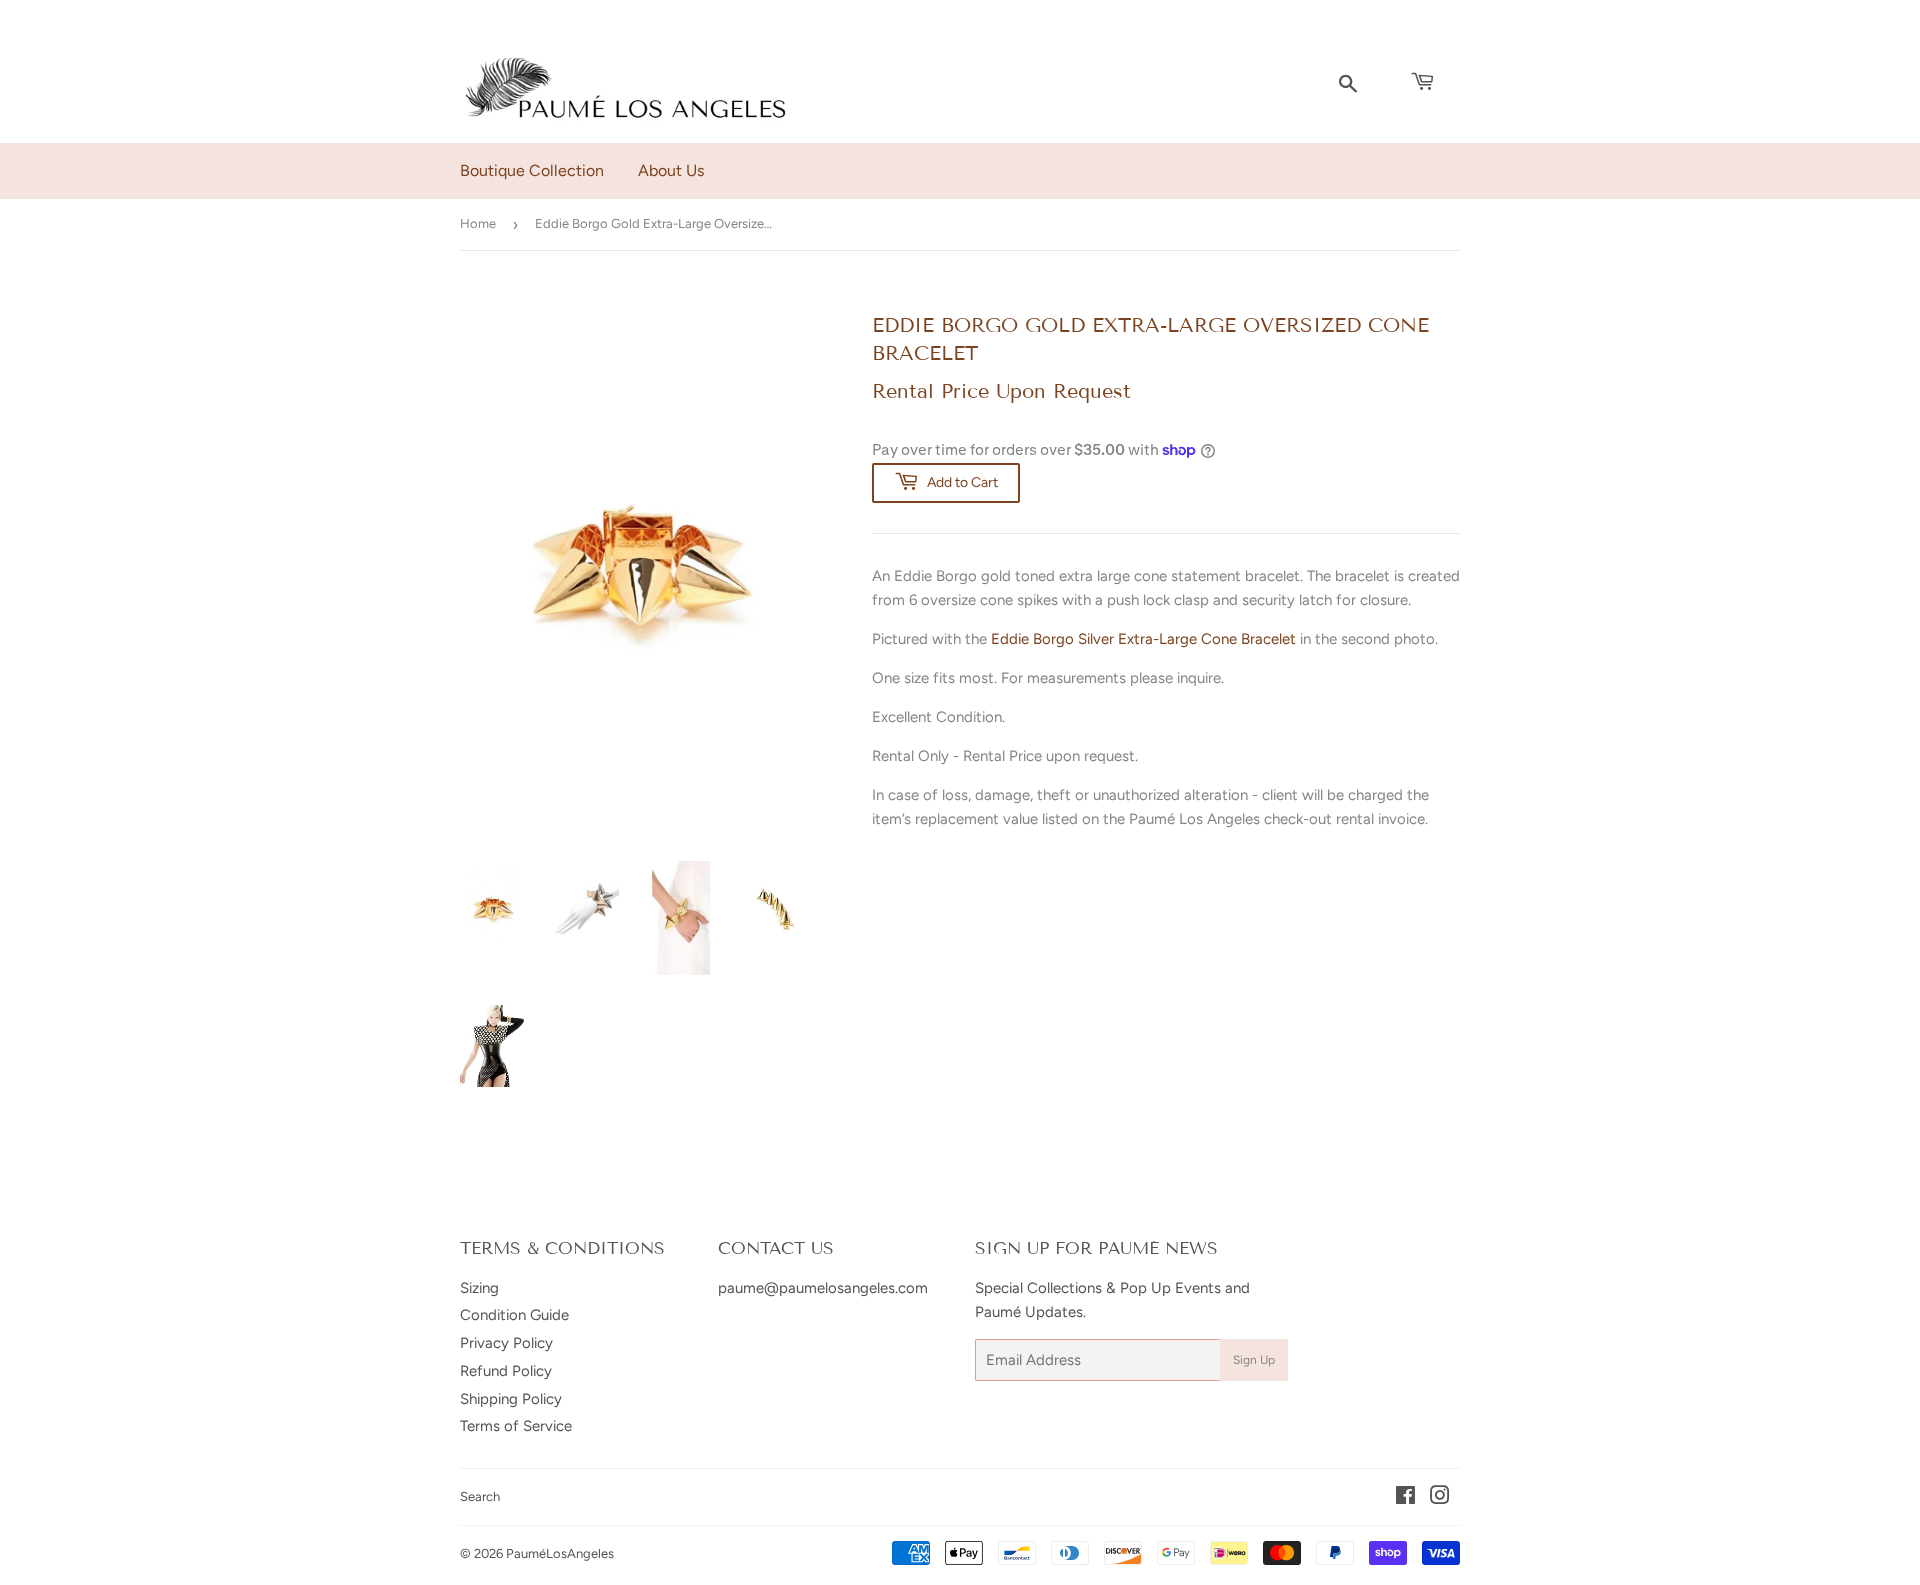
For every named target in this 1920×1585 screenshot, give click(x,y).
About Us (671, 170)
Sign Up (1254, 1360)
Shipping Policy (511, 1399)
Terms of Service (516, 1426)
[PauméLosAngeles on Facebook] (1405, 1498)
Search (480, 1496)
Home (478, 223)
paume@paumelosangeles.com (823, 1288)
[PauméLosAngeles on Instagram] (1440, 1498)
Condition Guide (514, 1315)
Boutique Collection (532, 170)
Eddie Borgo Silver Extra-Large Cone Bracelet (1143, 639)
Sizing (479, 1288)
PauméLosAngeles (560, 1553)
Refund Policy (506, 1371)
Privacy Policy (506, 1343)
